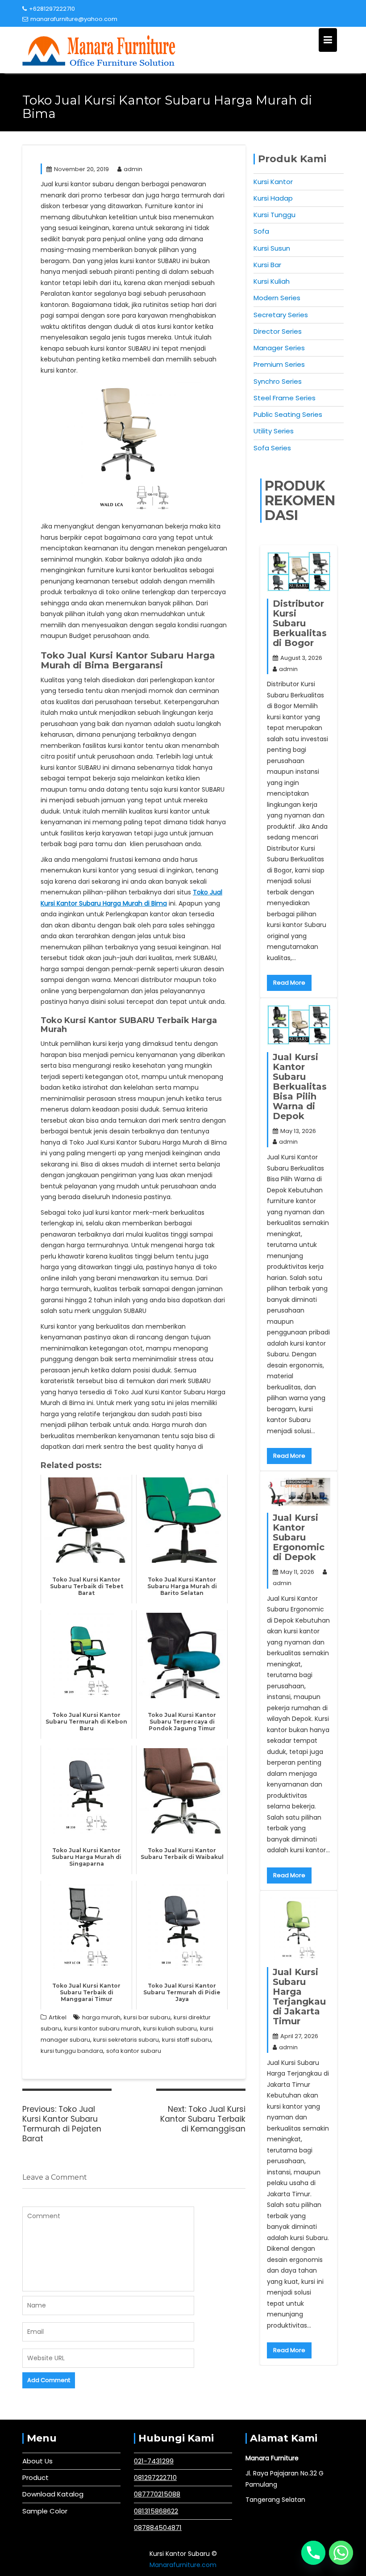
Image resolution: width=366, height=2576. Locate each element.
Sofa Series (272, 448)
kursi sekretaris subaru (126, 2040)
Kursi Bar (267, 265)
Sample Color (45, 2511)
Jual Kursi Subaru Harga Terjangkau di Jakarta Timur (299, 1997)
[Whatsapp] (341, 2553)
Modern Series (277, 298)
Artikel (58, 2017)
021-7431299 (154, 2461)
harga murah (101, 2017)
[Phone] (313, 2553)
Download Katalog (53, 2494)
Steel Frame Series (285, 398)
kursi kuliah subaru (170, 2028)
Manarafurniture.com (183, 2565)
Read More (289, 983)
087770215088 (157, 2494)
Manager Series (279, 348)
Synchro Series (278, 381)
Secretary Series (281, 315)
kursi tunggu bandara (72, 2051)
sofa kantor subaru (134, 2051)
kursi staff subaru (187, 2040)
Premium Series (279, 364)
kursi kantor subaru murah (102, 2028)
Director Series (278, 331)
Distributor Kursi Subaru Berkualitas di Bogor (300, 623)
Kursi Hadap (273, 198)
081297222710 (155, 2477)
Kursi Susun (272, 248)
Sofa (261, 231)
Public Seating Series (288, 414)
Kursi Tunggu (274, 215)
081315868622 (156, 2511)
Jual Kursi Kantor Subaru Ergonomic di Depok (299, 1537)
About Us (37, 2461)
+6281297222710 (52, 9)
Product (35, 2477)
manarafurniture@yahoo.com (74, 19)
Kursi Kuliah (272, 281)
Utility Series (274, 431)
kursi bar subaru (147, 2017)
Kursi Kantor (273, 182)
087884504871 (158, 2528)
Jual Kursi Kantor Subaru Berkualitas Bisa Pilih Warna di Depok (300, 1087)
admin (133, 169)
